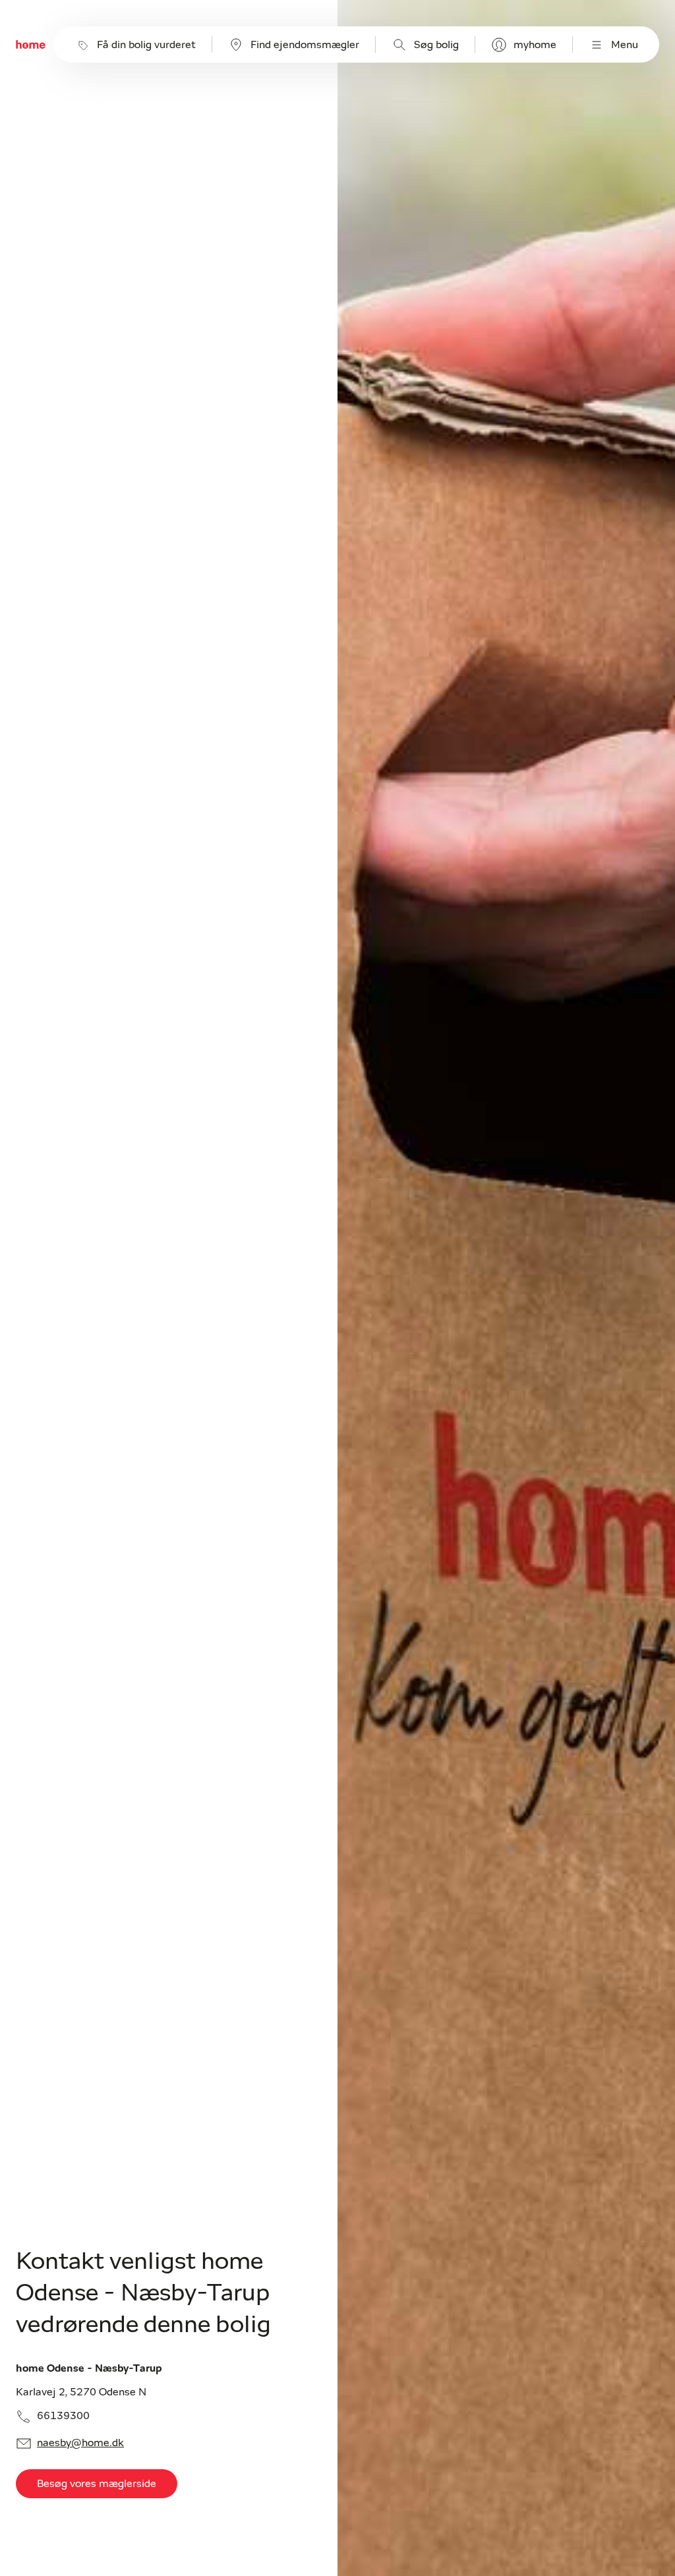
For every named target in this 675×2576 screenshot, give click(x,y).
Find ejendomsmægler (305, 45)
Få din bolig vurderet (146, 45)
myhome (535, 45)
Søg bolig (436, 45)
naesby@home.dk (80, 2443)
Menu (625, 45)
